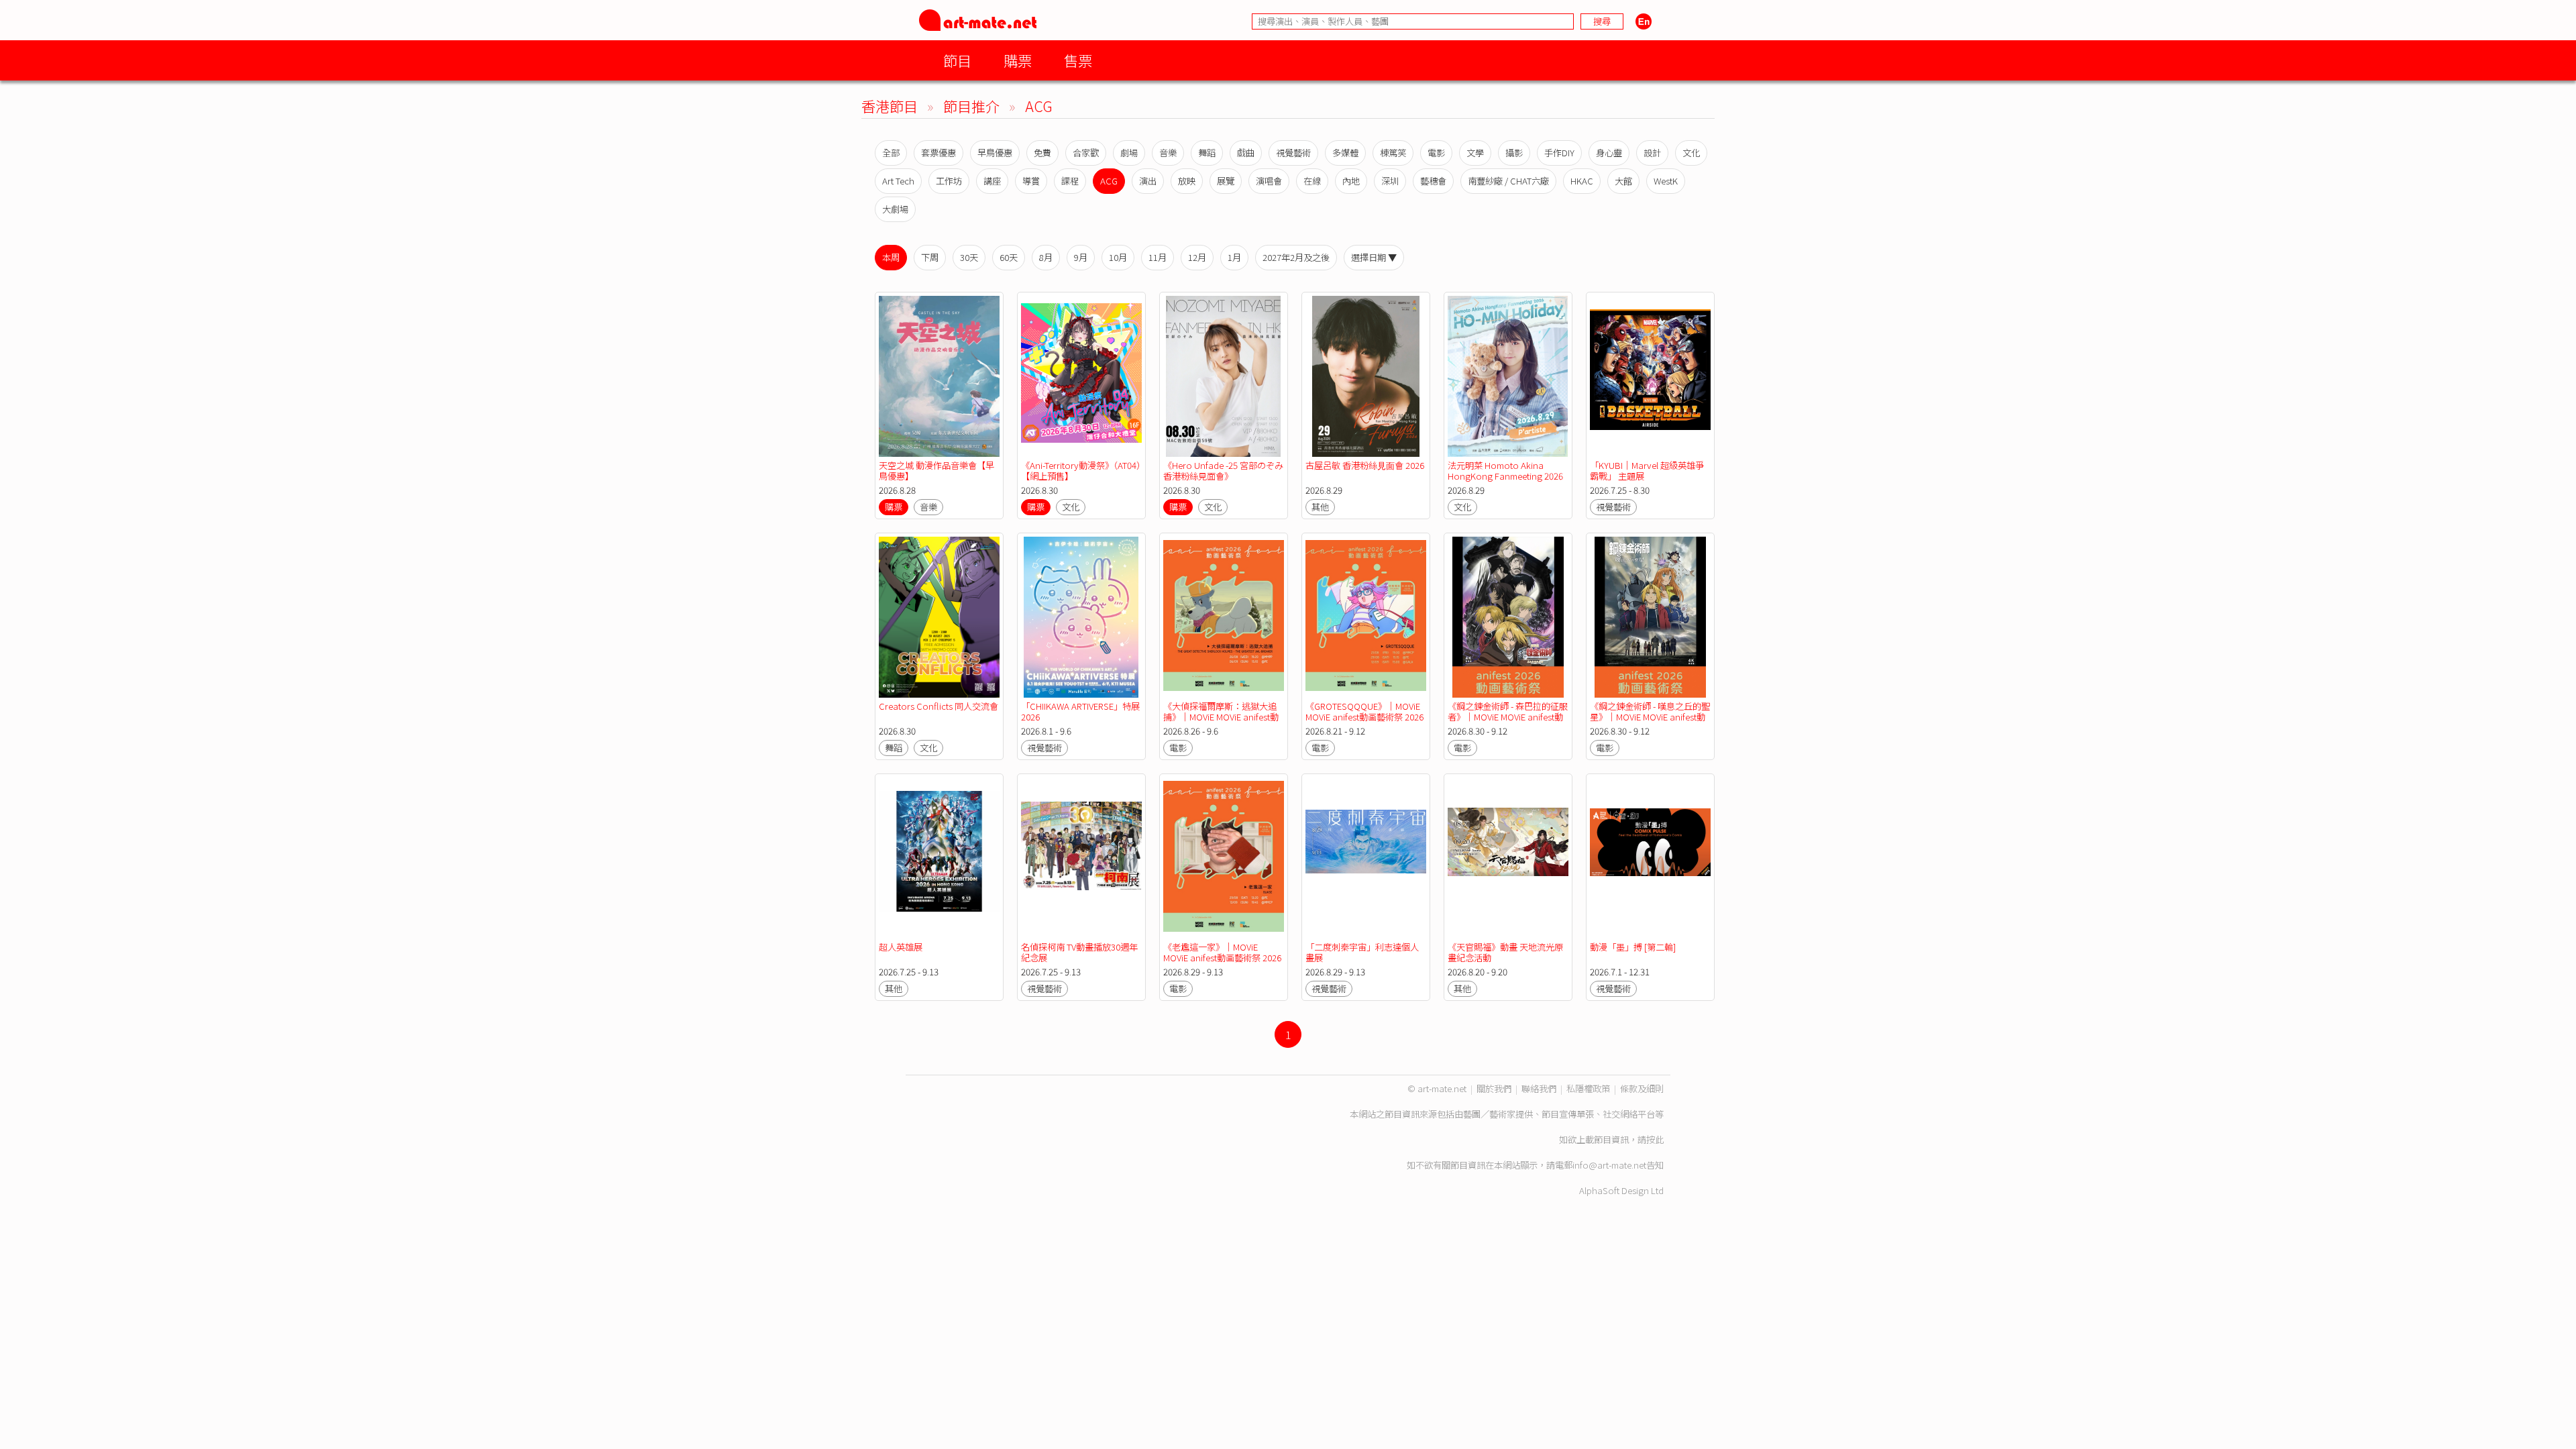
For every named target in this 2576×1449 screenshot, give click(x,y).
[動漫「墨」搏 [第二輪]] (1650, 858)
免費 (1042, 153)
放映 (1187, 181)
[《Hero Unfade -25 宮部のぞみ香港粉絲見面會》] (1224, 376)
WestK (1666, 181)
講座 (992, 181)
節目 (957, 60)
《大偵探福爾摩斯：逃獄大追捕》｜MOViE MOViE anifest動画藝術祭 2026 (1221, 717)
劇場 (1129, 153)
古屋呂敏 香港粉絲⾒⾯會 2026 (1365, 465)
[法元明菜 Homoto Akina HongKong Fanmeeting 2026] (1508, 376)
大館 (1623, 181)
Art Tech (898, 181)
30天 (969, 257)
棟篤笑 (1393, 153)
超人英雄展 (901, 947)
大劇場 (895, 209)
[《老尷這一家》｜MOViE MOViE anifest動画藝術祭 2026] (1224, 858)
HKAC (1582, 181)
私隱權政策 (1588, 1088)
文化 (1691, 153)
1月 (1234, 257)
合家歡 (1086, 153)
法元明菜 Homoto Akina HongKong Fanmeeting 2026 (1505, 471)
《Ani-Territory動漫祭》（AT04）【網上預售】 (1081, 471)
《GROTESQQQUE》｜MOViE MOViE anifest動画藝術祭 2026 (1364, 711)
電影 (1436, 153)
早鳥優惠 (995, 153)
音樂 (1168, 153)
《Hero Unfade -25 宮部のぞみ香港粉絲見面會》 (1223, 471)
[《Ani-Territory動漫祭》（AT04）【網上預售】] (1081, 376)
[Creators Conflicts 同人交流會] (939, 617)
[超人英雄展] (939, 858)
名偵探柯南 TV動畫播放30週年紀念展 (1079, 952)
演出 (1148, 181)
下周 (930, 257)
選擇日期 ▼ (1374, 257)
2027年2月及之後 (1296, 257)
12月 (1197, 257)
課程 (1070, 181)
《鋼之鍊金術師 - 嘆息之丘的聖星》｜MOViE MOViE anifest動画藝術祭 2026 (1650, 717)
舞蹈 (1207, 153)
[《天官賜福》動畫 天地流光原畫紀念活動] (1508, 858)
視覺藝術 (1293, 153)
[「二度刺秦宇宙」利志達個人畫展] (1366, 858)
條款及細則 (1642, 1088)
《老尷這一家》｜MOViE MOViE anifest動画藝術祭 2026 (1222, 952)
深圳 (1390, 181)
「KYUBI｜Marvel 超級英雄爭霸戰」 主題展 (1647, 471)
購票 (1018, 60)
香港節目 (890, 106)
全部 (891, 153)
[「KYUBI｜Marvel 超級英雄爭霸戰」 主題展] (1650, 376)
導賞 (1031, 181)
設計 (1652, 153)
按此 (1655, 1139)
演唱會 (1269, 181)
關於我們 (1494, 1088)
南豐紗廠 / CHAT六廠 (1508, 181)
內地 (1351, 181)
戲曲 (1246, 153)
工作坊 (949, 181)
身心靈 (1609, 153)
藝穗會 (1433, 181)
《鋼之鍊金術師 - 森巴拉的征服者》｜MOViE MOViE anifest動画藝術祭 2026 (1508, 717)
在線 (1312, 181)
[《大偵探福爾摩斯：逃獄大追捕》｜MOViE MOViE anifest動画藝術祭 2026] (1224, 617)
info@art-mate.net (1609, 1165)
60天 (1009, 257)
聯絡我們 (1539, 1088)
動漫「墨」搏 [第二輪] (1633, 947)
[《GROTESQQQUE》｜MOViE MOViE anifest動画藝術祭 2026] (1366, 617)
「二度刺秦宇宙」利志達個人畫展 (1362, 952)
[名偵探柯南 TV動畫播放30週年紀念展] (1081, 858)
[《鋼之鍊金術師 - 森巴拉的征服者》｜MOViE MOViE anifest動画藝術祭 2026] (1508, 617)
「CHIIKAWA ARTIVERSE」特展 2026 (1080, 711)
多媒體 (1345, 153)
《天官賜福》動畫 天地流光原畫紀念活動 (1505, 952)
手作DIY (1559, 153)
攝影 (1514, 153)
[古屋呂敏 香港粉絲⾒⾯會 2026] (1366, 376)
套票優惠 (938, 153)
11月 (1158, 257)
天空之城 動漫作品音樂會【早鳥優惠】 (936, 471)
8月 (1046, 257)
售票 (1078, 60)
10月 (1118, 257)
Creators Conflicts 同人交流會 (938, 706)
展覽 (1226, 181)
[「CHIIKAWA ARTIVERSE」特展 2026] (1081, 617)
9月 (1081, 257)
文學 (1475, 153)
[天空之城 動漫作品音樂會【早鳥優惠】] (939, 376)
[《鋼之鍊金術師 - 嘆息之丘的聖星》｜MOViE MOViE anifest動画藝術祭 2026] (1650, 617)
